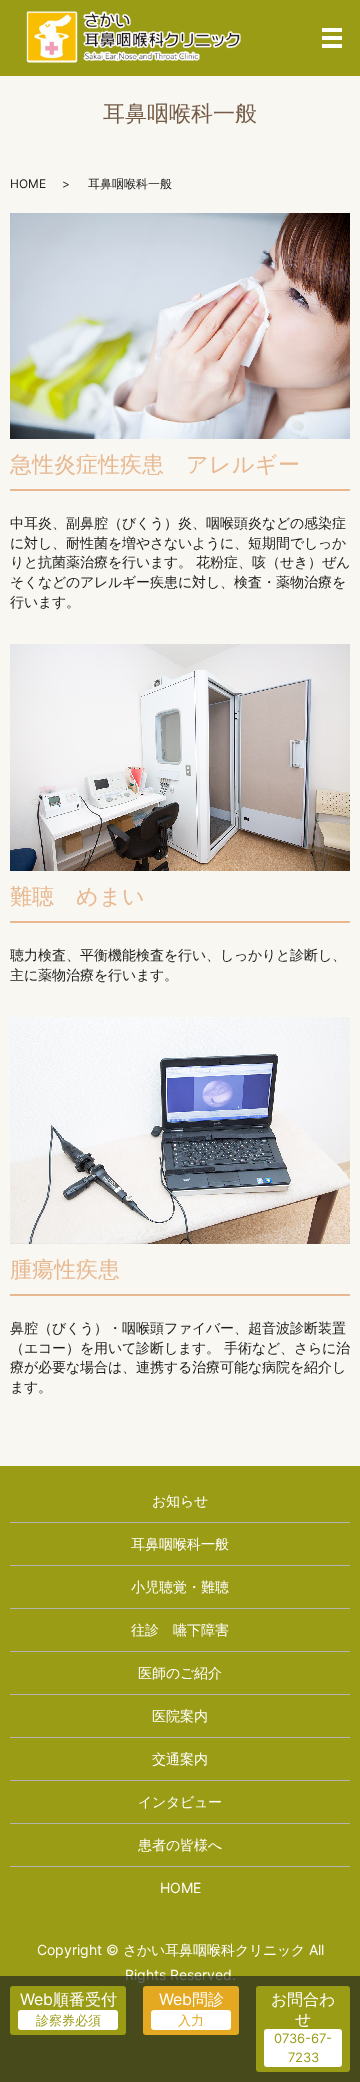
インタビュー (180, 1801)
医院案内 (180, 1715)
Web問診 (191, 1999)
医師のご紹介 (180, 1672)
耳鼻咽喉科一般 (180, 1543)
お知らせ (180, 1500)
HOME (28, 183)
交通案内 (180, 1758)
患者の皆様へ (180, 1844)
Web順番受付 (68, 1999)
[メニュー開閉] (332, 38)
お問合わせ (303, 2008)
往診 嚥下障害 (180, 1629)
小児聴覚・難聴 (180, 1586)
